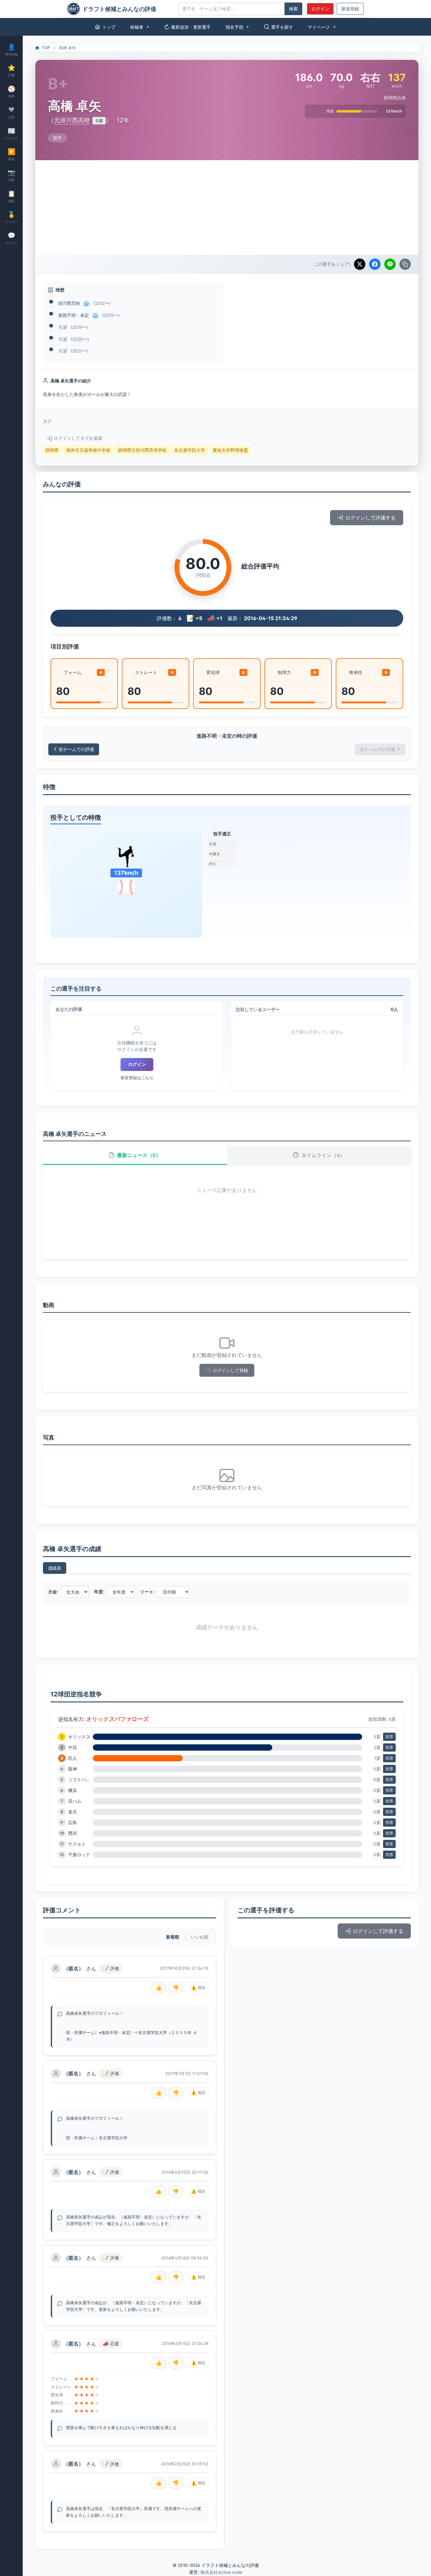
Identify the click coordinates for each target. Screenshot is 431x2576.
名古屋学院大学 (190, 450)
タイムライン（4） (323, 1155)
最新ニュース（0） (139, 1155)
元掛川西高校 (72, 120)
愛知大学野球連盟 (230, 450)
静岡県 (52, 450)
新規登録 (350, 9)
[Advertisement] (227, 207)
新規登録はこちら (137, 1078)
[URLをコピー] (405, 264)
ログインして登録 (230, 1370)
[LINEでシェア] (390, 264)
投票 (389, 1737)
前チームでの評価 (76, 749)
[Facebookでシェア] (375, 264)
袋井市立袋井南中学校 (88, 450)
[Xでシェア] (360, 264)
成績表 (55, 1568)
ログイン (320, 9)
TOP (46, 48)
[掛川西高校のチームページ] (86, 304)
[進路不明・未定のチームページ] (95, 316)
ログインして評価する (370, 518)
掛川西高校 (69, 303)
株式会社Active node (221, 2572)
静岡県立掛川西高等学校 (142, 450)
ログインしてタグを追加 (78, 438)
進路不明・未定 (74, 315)
